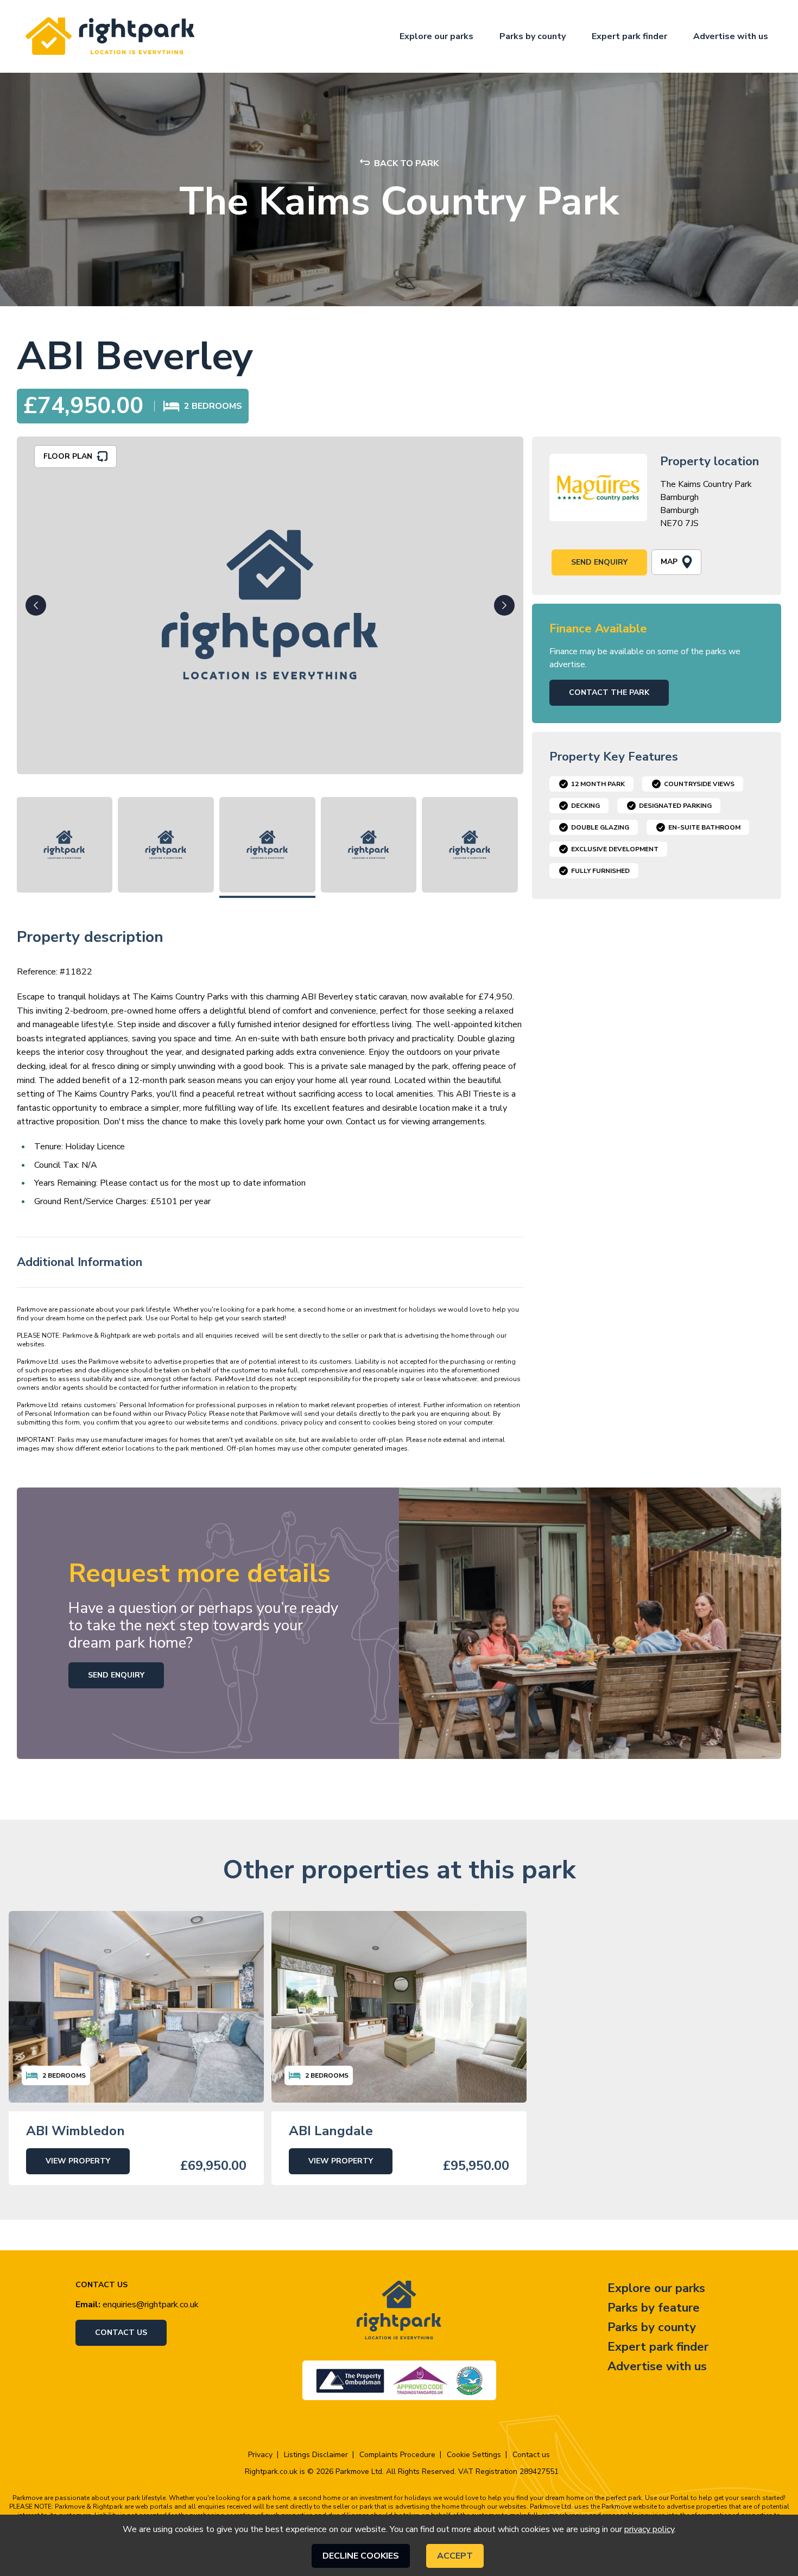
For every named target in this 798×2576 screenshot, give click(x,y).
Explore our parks (436, 36)
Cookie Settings (474, 2455)
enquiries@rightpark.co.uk (151, 2305)
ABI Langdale (331, 2131)
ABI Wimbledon (75, 2131)
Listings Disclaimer (316, 2455)
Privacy (260, 2455)
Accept (455, 2556)
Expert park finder (629, 36)
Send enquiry (116, 1675)
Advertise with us (731, 36)
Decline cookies (361, 2556)
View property (78, 2161)
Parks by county (533, 36)
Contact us (121, 2333)
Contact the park (609, 692)
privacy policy (649, 2529)
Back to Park (406, 163)
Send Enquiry (599, 562)
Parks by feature (654, 2308)
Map (669, 562)
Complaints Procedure (397, 2455)
